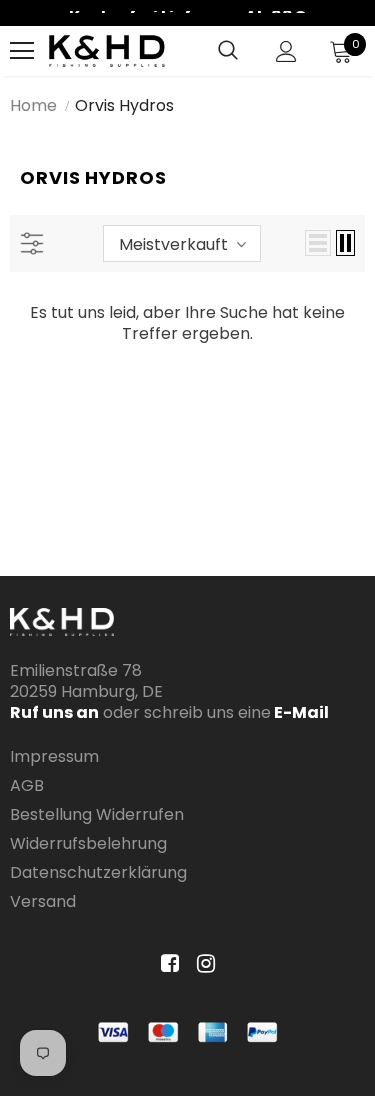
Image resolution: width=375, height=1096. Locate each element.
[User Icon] (286, 51)
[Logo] (107, 50)
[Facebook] (166, 964)
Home (33, 105)
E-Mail (300, 712)
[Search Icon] (228, 51)
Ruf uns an (54, 712)
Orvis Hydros (124, 105)
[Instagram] (202, 964)
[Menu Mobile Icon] (22, 51)
